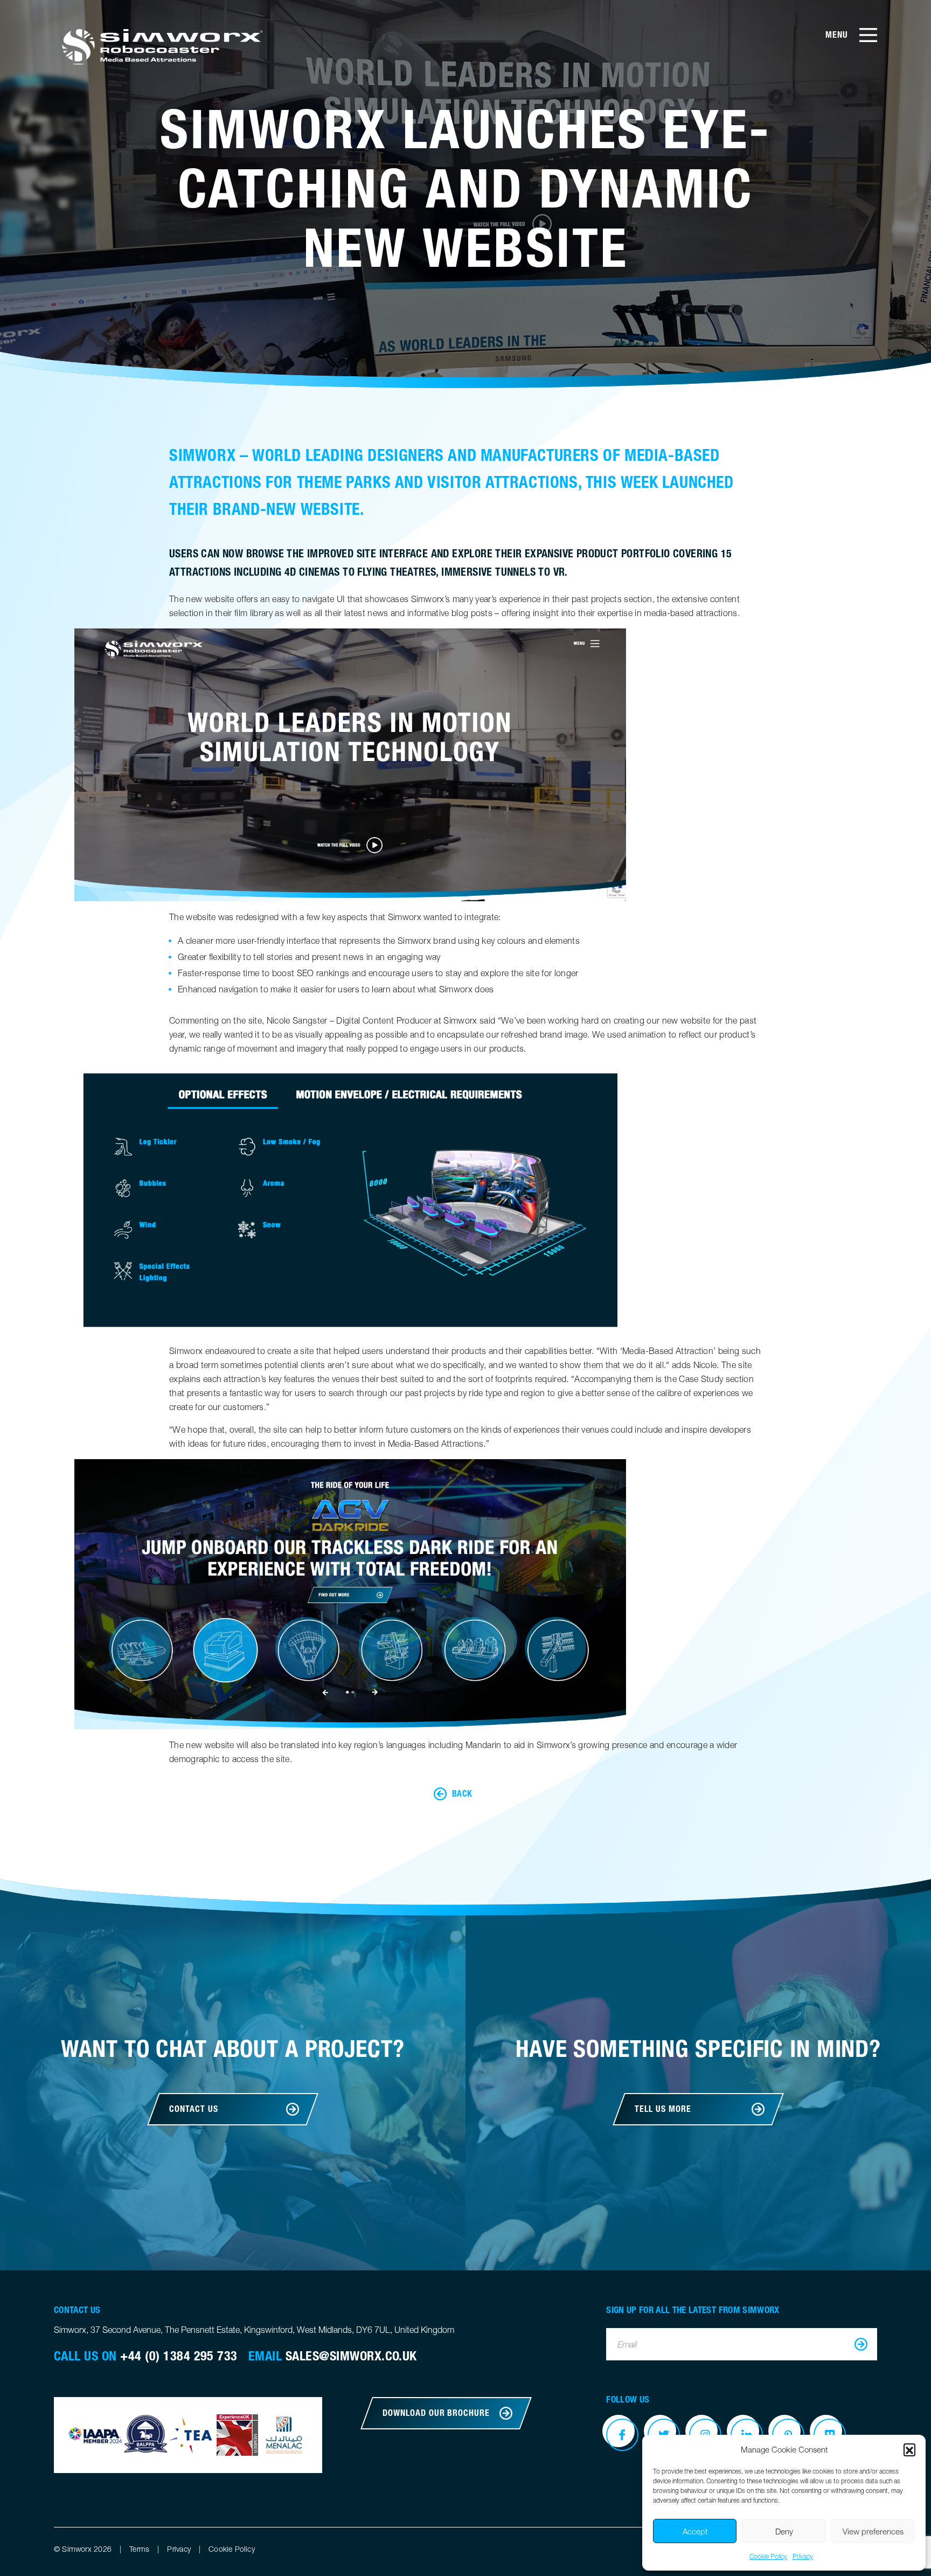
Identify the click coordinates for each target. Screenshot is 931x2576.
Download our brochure (436, 2413)
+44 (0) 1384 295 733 (179, 2356)
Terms (139, 2549)
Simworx (161, 46)
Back (462, 1794)
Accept (695, 2531)
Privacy (803, 2556)
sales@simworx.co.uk (351, 2356)
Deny (784, 2531)
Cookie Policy (768, 2556)
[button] (909, 2449)
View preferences (873, 2531)
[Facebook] (622, 2435)
